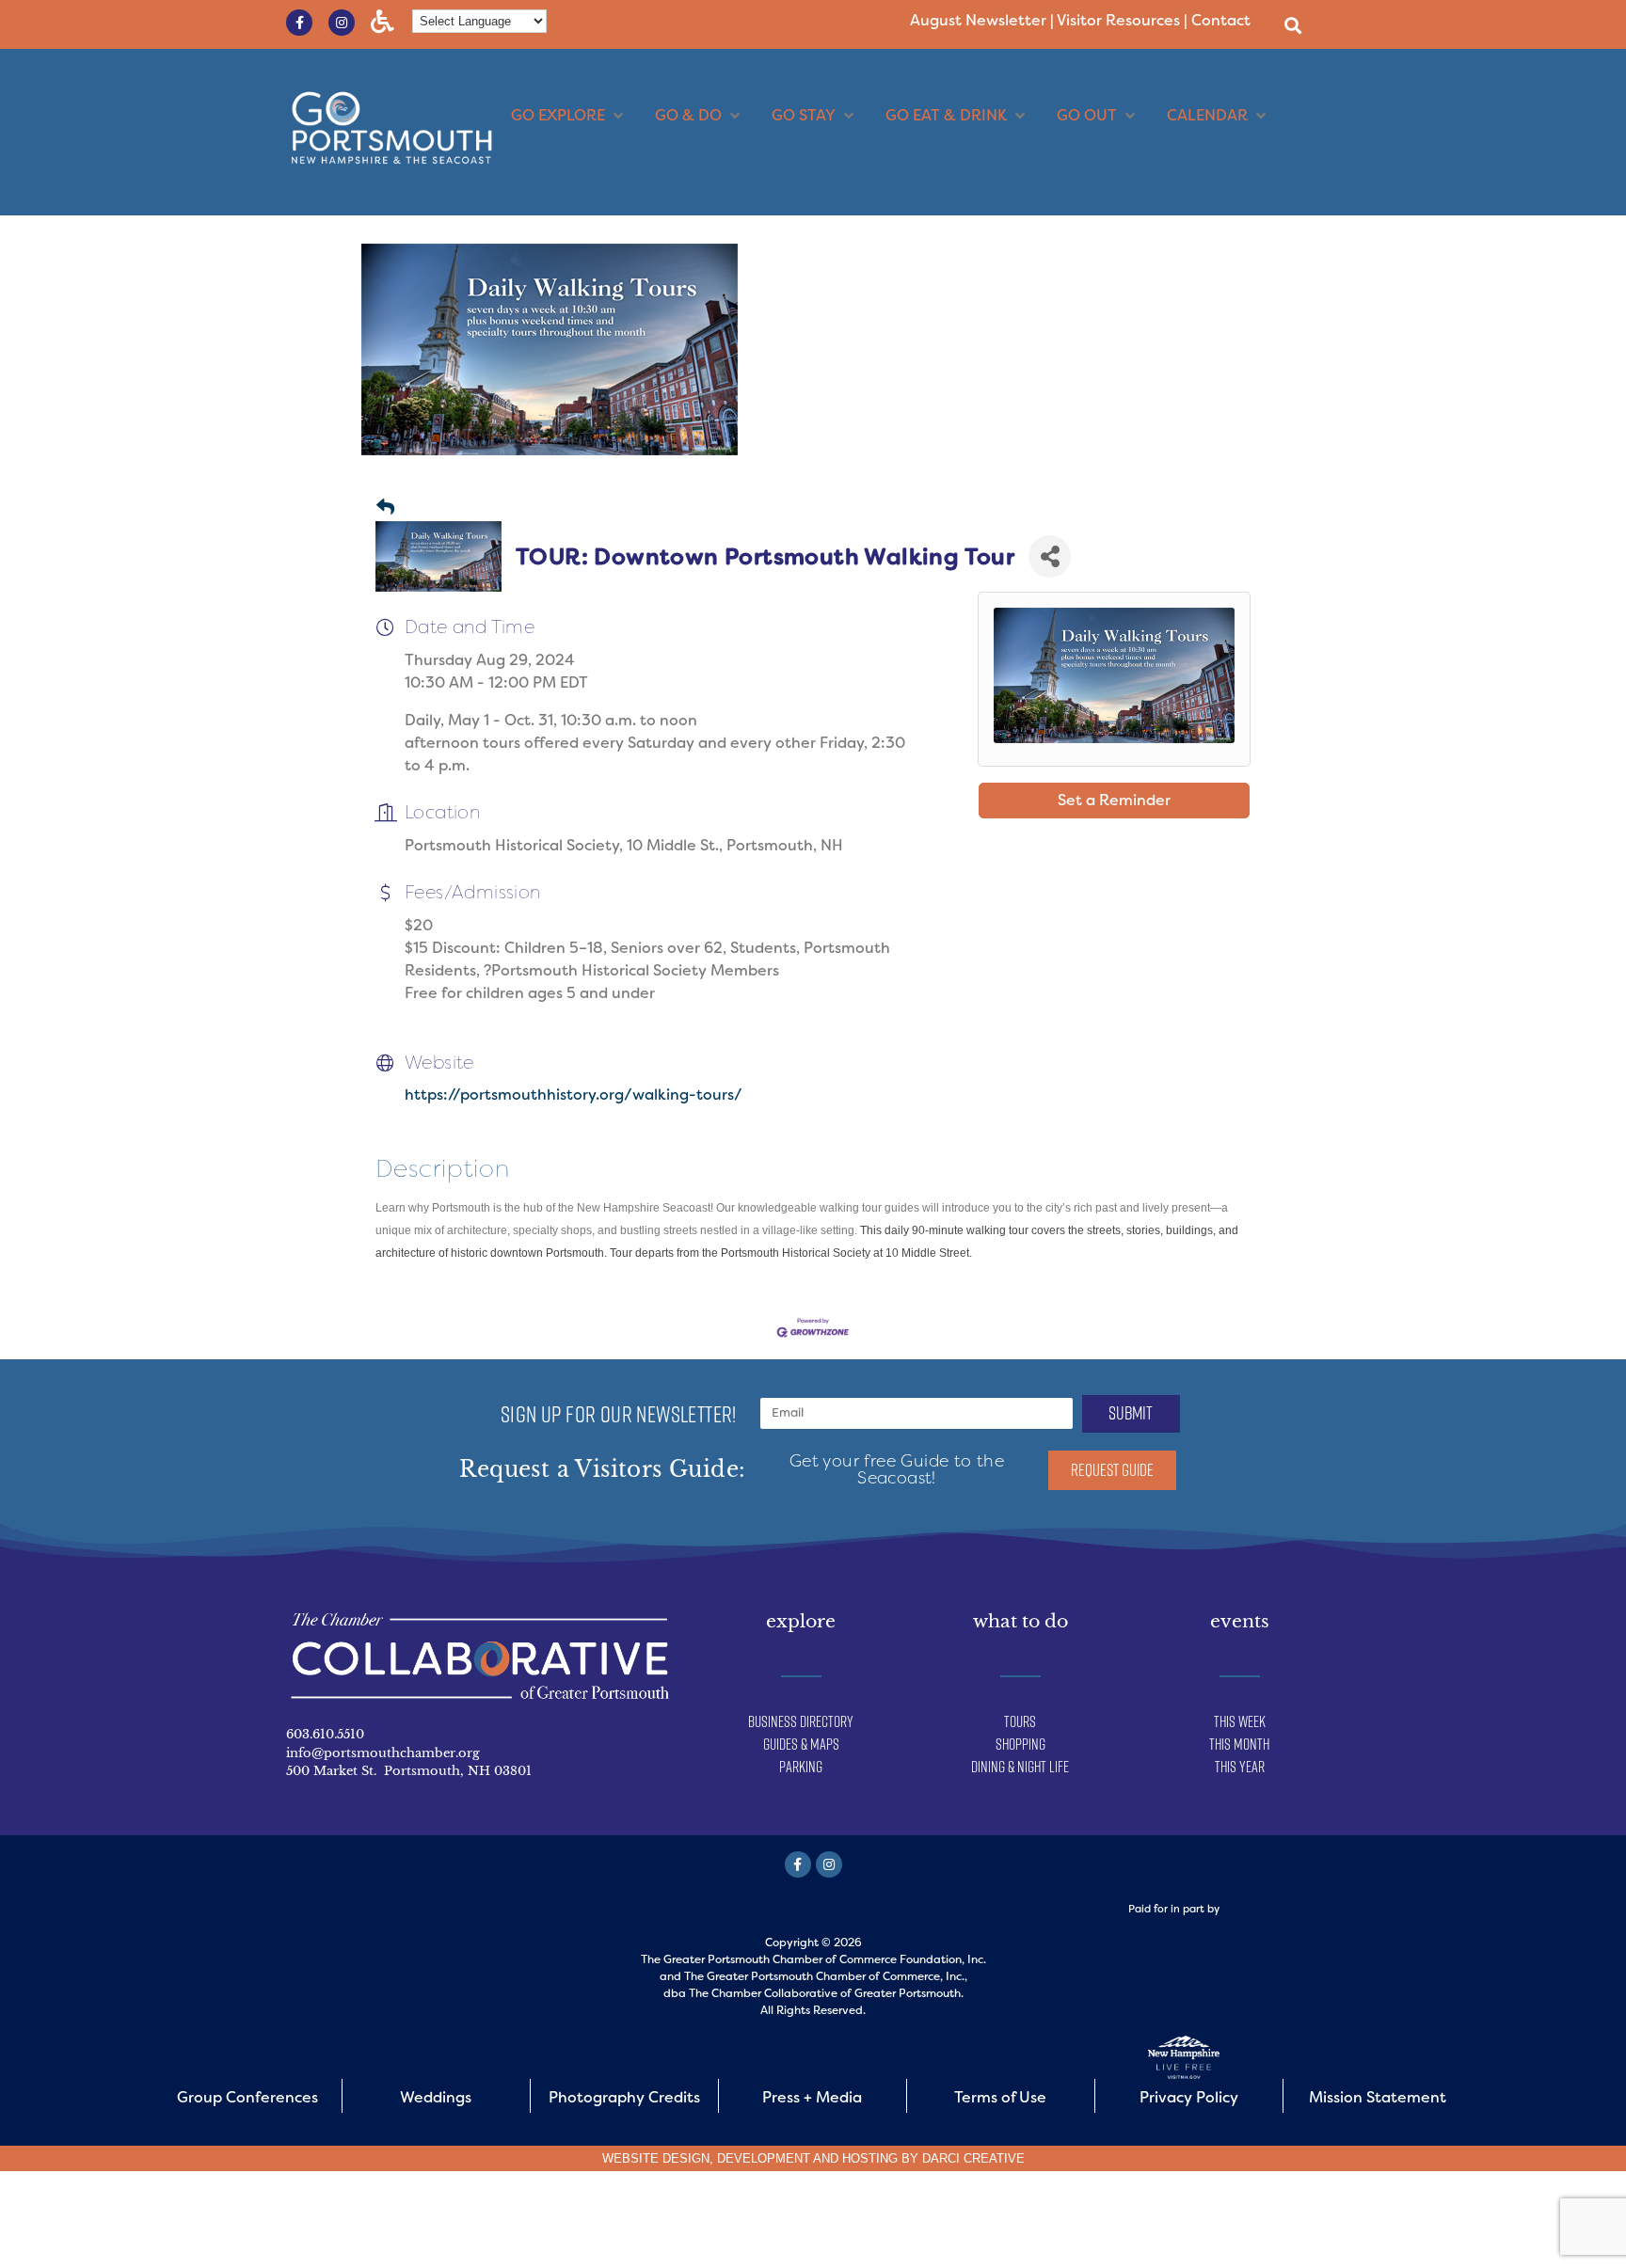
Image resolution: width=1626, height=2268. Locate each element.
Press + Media (812, 2097)
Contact (1221, 20)
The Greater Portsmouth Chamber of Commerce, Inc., (826, 1976)
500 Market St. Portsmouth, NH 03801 (409, 1771)
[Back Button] (385, 508)
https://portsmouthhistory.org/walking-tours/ (574, 1094)
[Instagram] (342, 23)
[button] (1292, 25)
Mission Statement (1378, 2097)
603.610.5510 (325, 1734)
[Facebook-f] (299, 23)
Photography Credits (624, 2097)
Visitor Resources (1118, 20)
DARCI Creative (973, 2158)
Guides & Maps (801, 1744)
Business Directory (801, 1721)
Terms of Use (1000, 2097)
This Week (1240, 1721)
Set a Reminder (1114, 800)
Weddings (436, 2097)
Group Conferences (247, 2097)
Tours (1020, 1721)
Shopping (1020, 1744)
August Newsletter (978, 20)
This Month (1239, 1744)
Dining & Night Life (1020, 1767)
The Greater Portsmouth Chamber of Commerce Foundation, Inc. (813, 1959)
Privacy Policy (1189, 2097)
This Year (1240, 1767)
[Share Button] (1050, 556)
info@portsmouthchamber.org (383, 1753)
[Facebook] (798, 1864)
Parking (801, 1767)
